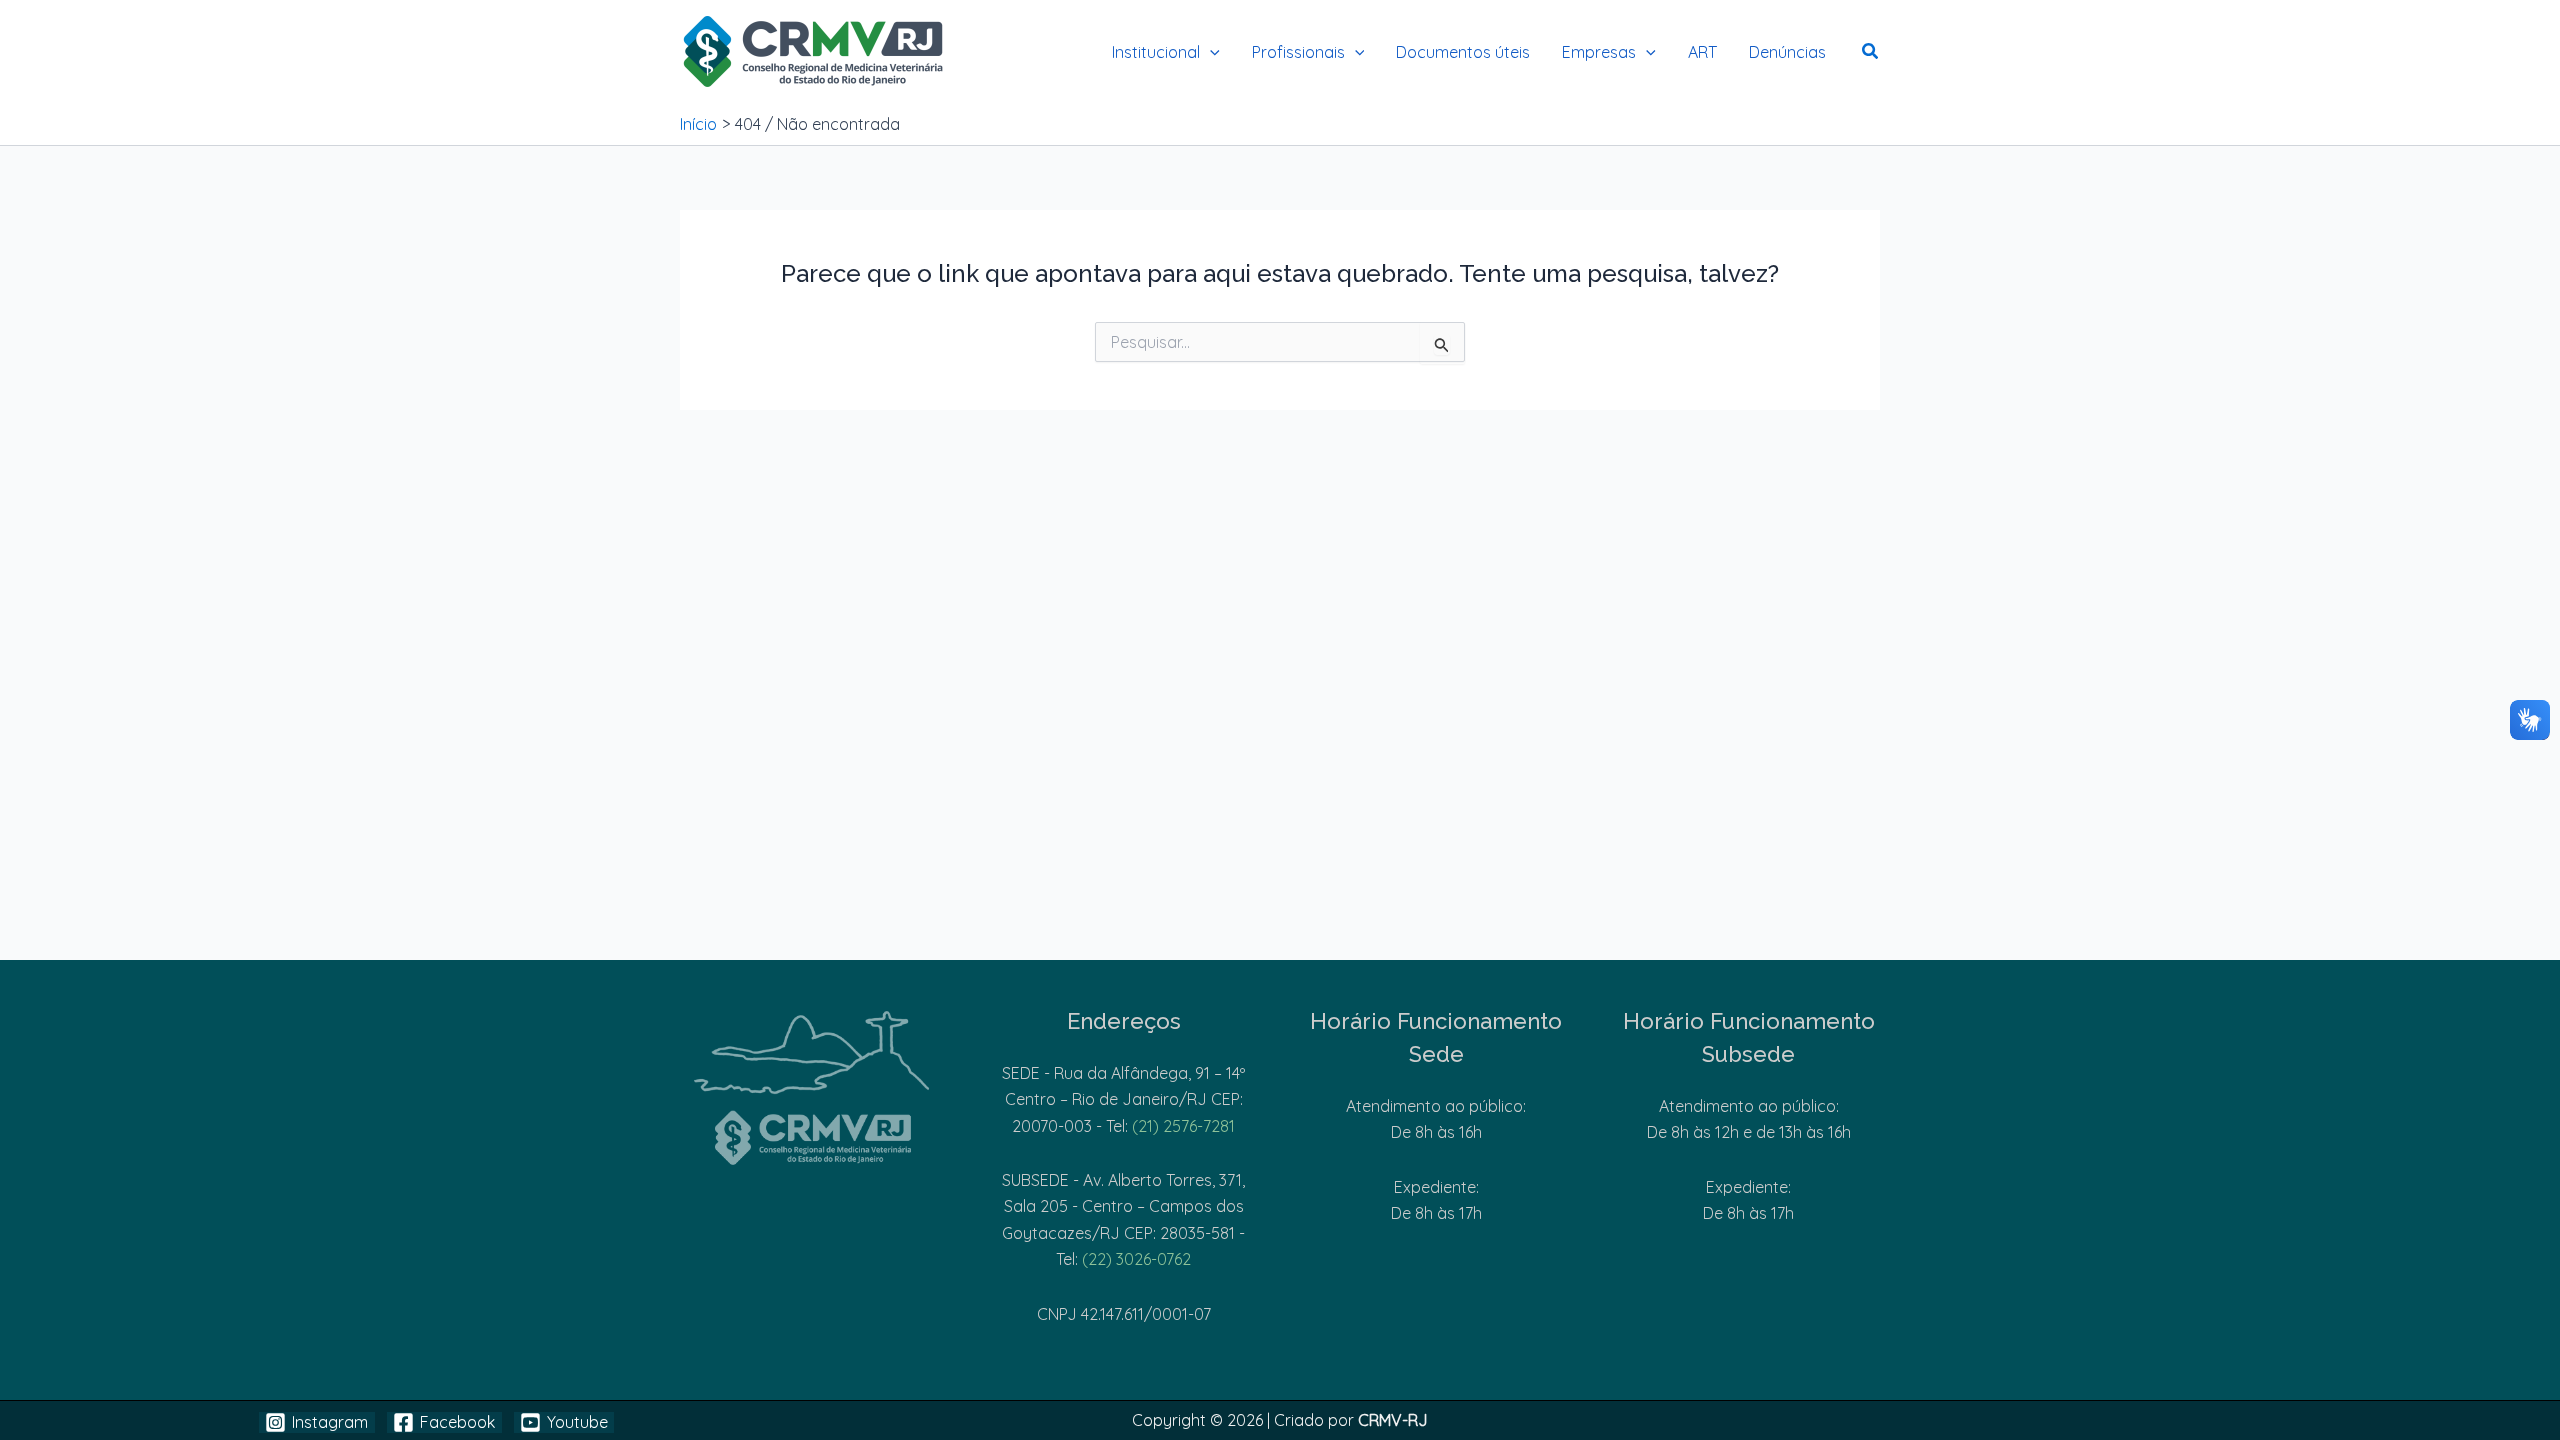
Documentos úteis (1463, 52)
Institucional (1156, 52)
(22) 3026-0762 (1136, 1259)
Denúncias (1787, 52)
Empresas (1599, 52)
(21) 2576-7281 (1183, 1126)
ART (1702, 52)
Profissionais (1298, 52)
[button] (1210, 52)
